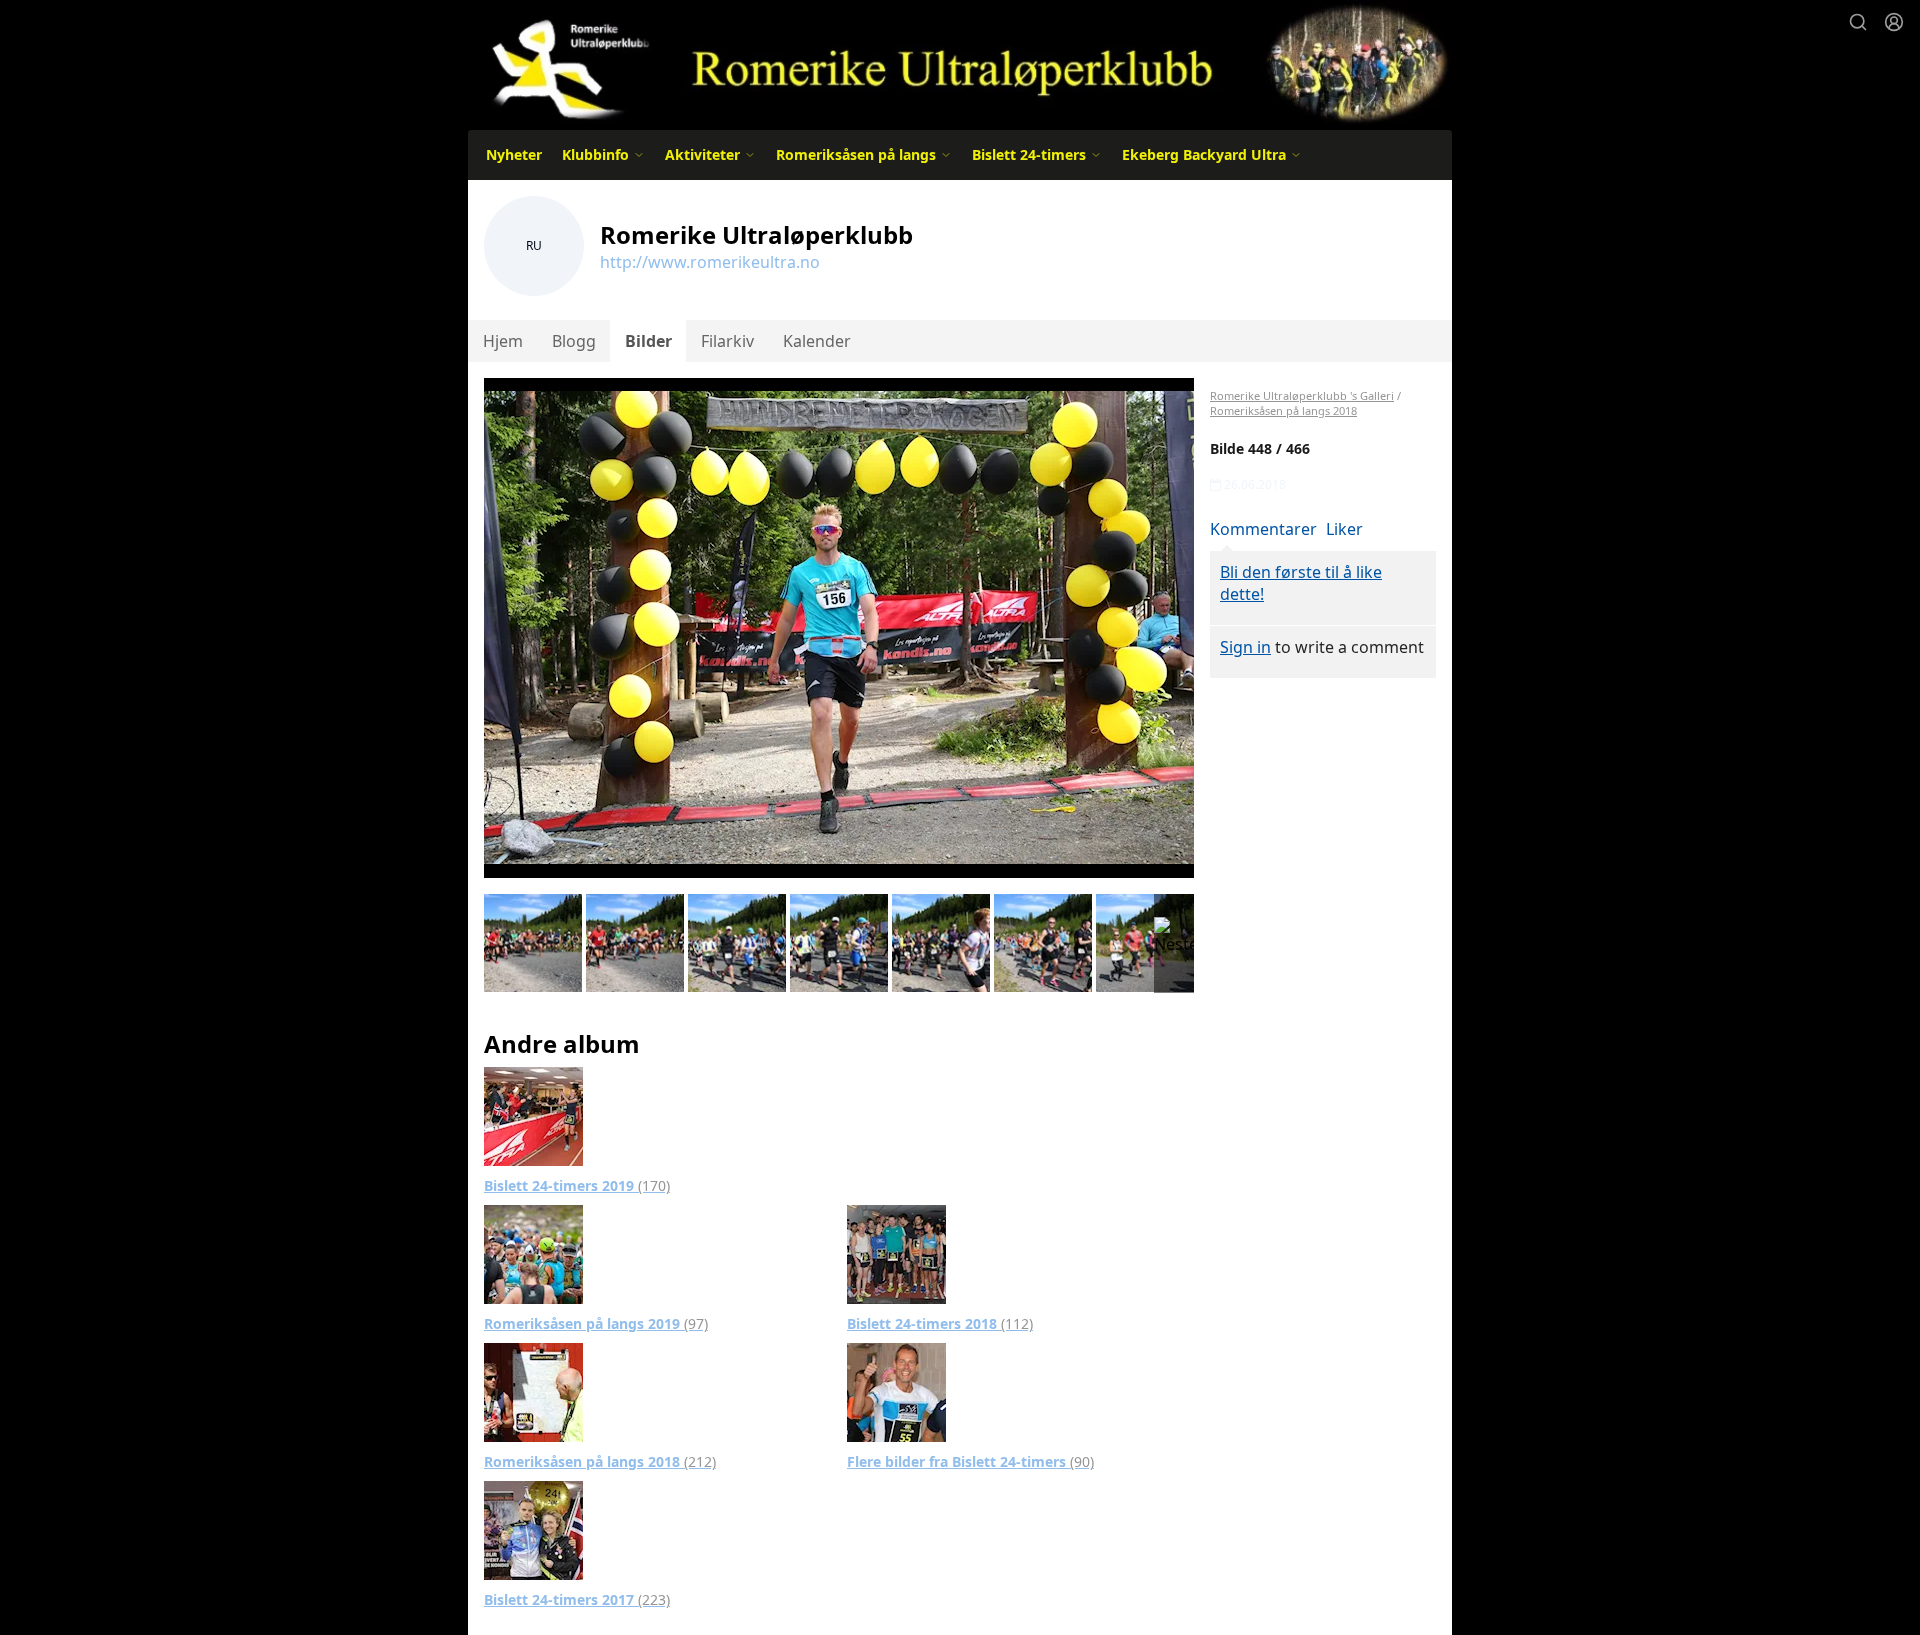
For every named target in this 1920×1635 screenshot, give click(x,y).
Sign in (1245, 647)
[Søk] (1858, 22)
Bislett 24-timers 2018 (940, 1323)
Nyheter (514, 154)
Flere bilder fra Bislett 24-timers (970, 1461)
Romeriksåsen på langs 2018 (600, 1461)
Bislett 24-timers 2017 (577, 1599)
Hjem (503, 341)
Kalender (817, 341)
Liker (1344, 529)
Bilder (648, 341)
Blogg (574, 341)
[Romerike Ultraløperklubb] (960, 62)
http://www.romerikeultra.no (710, 262)
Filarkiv (727, 341)
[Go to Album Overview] (533, 1115)
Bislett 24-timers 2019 (577, 1185)
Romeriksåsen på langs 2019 (596, 1323)
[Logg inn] (1894, 22)
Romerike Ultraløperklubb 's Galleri (1302, 395)
